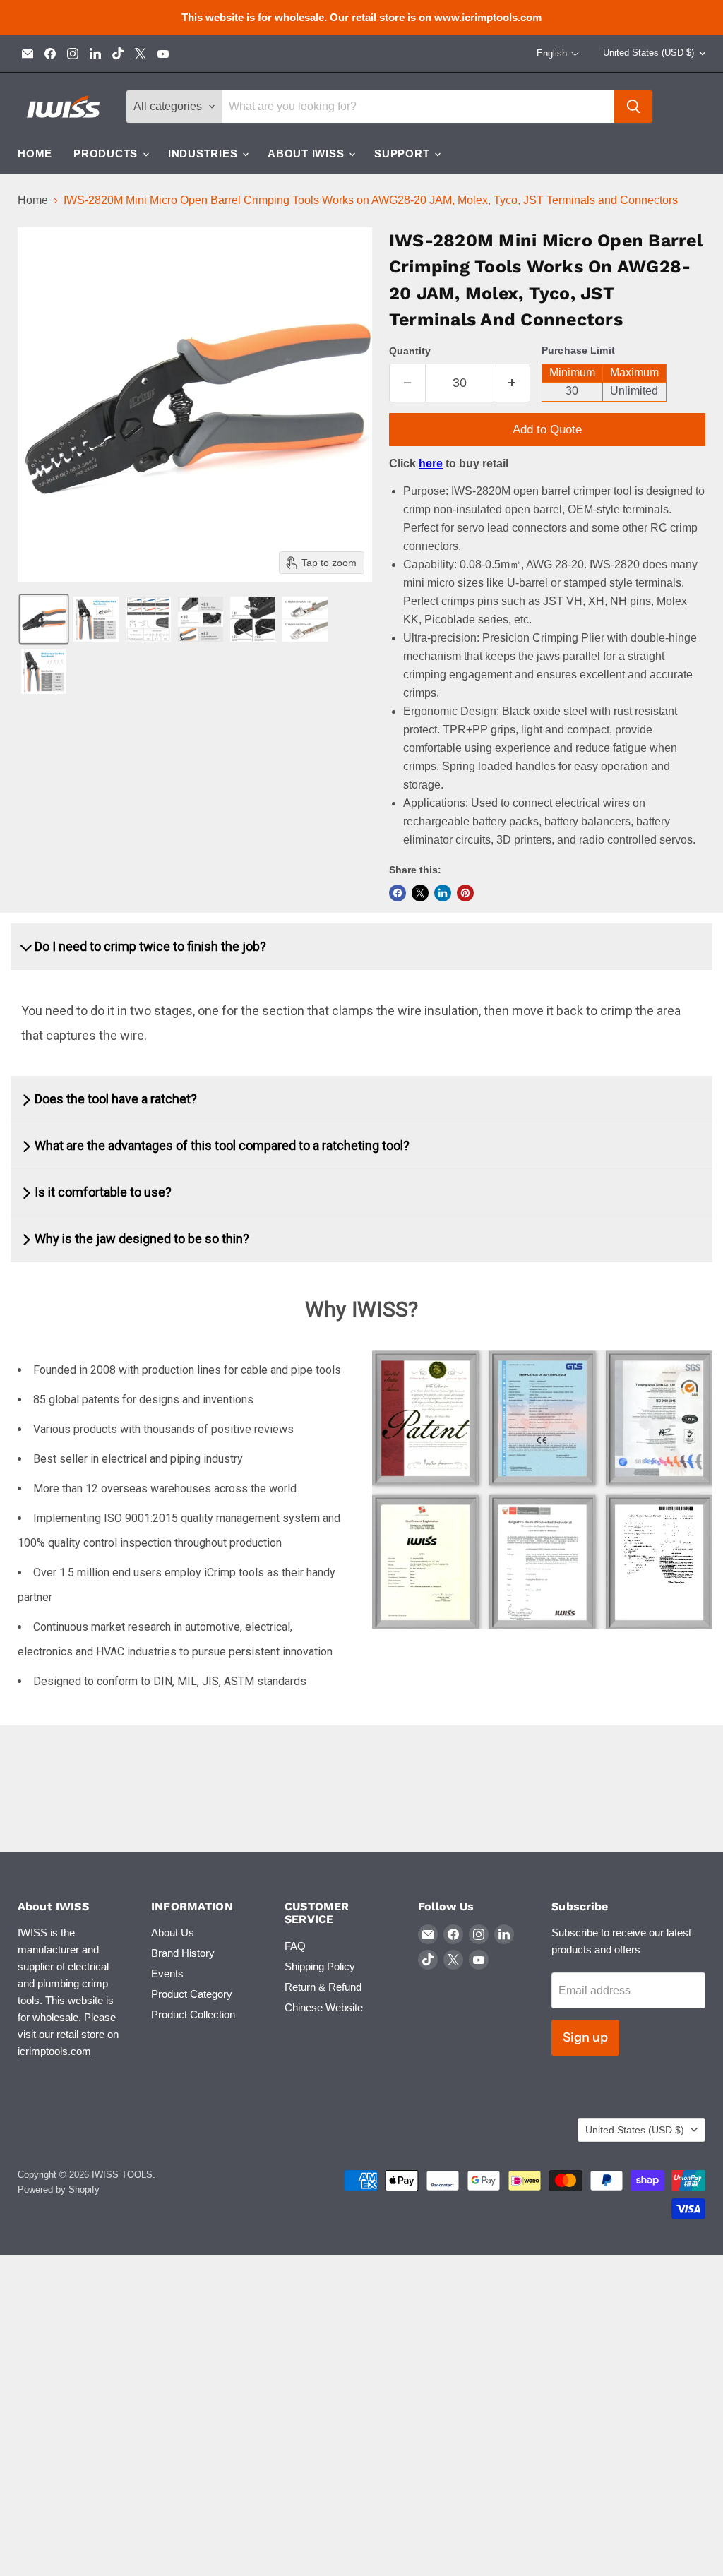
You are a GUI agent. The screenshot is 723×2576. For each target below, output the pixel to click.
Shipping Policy (320, 1966)
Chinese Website (324, 2007)
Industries (204, 154)
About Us (173, 1933)
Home (35, 154)
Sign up (585, 2037)
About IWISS (307, 154)
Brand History (183, 1953)
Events (167, 1973)
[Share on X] (420, 893)
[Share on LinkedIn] (443, 893)
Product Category (192, 1994)
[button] (558, 54)
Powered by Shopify (59, 2189)
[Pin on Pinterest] (465, 893)
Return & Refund (323, 1987)
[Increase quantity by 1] (512, 383)
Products (107, 154)
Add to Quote (547, 430)
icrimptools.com (54, 2051)
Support (404, 154)
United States (649, 53)
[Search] (633, 107)
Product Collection (193, 2014)
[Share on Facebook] (398, 893)
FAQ (295, 1946)
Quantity (410, 351)
